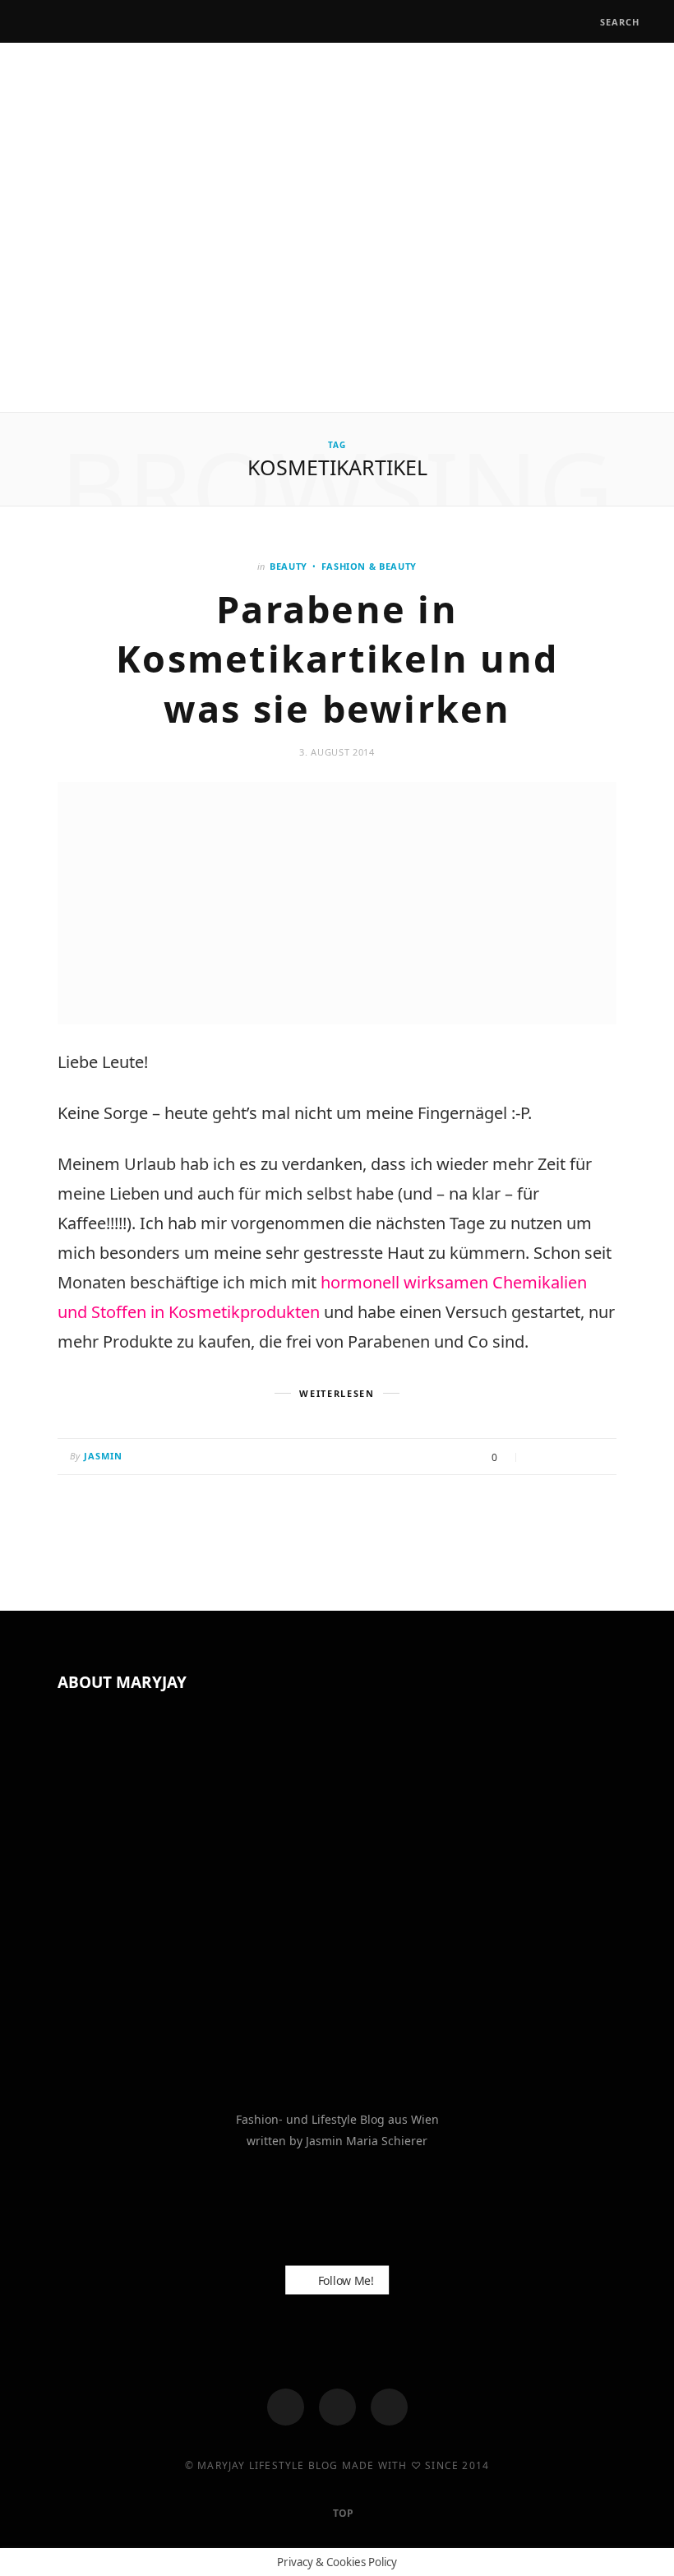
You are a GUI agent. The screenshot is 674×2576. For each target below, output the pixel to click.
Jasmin (104, 1456)
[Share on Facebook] (538, 1458)
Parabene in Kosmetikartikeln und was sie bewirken (337, 659)
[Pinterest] (579, 1458)
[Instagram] (337, 2407)
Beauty (289, 566)
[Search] (585, 22)
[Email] (600, 1458)
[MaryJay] (337, 229)
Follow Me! (344, 2280)
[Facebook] (286, 2407)
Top (342, 2513)
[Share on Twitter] (559, 1458)
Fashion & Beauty (369, 566)
